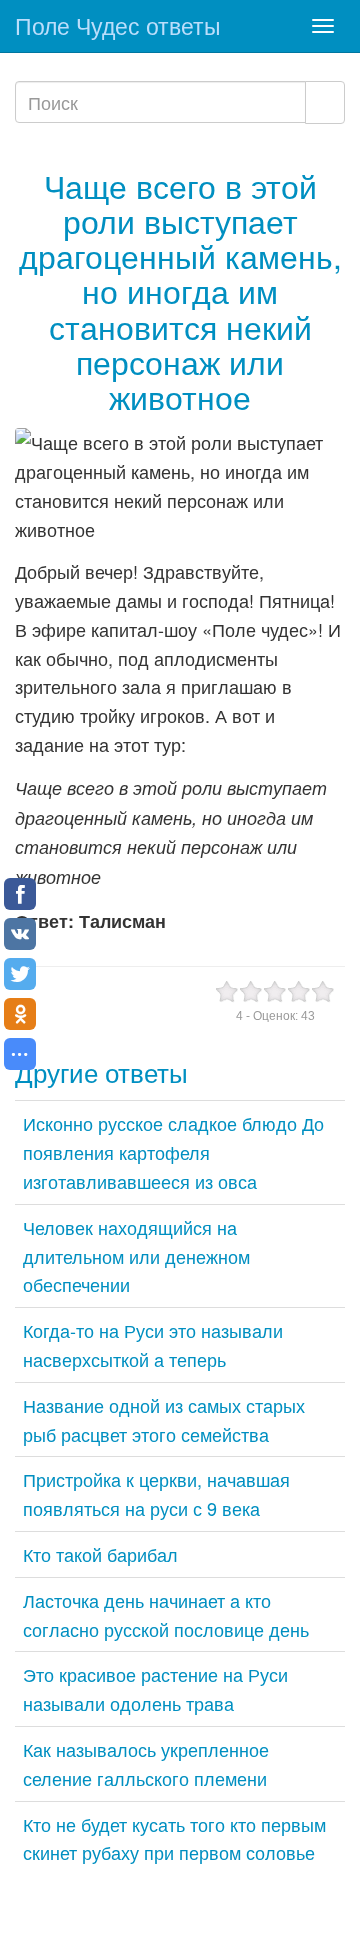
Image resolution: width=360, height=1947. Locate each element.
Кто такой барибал (100, 1554)
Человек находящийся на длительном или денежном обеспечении (136, 1256)
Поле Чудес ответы (118, 25)
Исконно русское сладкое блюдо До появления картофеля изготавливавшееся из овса (173, 1152)
